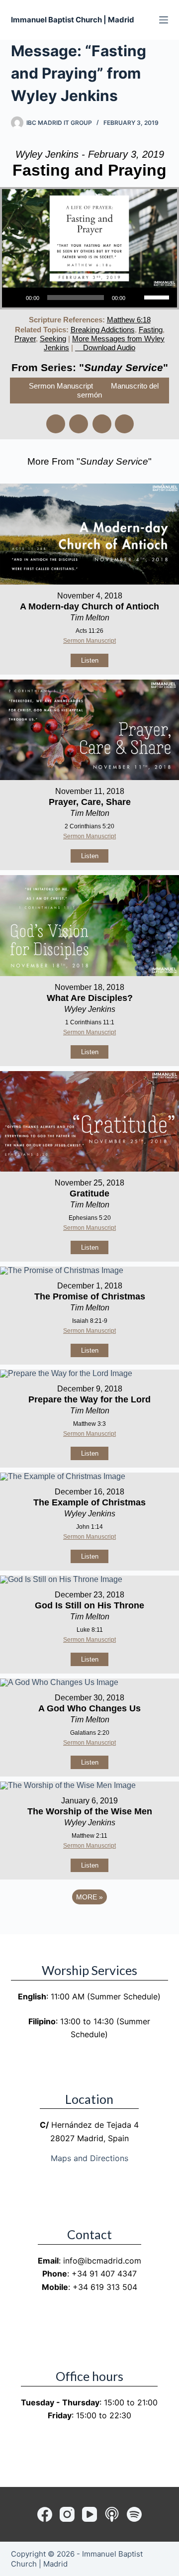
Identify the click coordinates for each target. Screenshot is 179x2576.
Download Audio (109, 347)
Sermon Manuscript (61, 386)
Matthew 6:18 (129, 320)
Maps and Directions (89, 2158)
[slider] (158, 297)
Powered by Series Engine (89, 1924)
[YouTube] (89, 2514)
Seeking (53, 339)
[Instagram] (67, 2514)
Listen (90, 660)
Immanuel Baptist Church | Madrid (73, 20)
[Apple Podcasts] (112, 2514)
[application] (89, 297)
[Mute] (136, 297)
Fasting (151, 330)
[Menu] (164, 20)
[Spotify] (134, 2514)
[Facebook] (45, 2514)
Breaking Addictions (103, 330)
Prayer (25, 339)
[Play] (15, 297)
